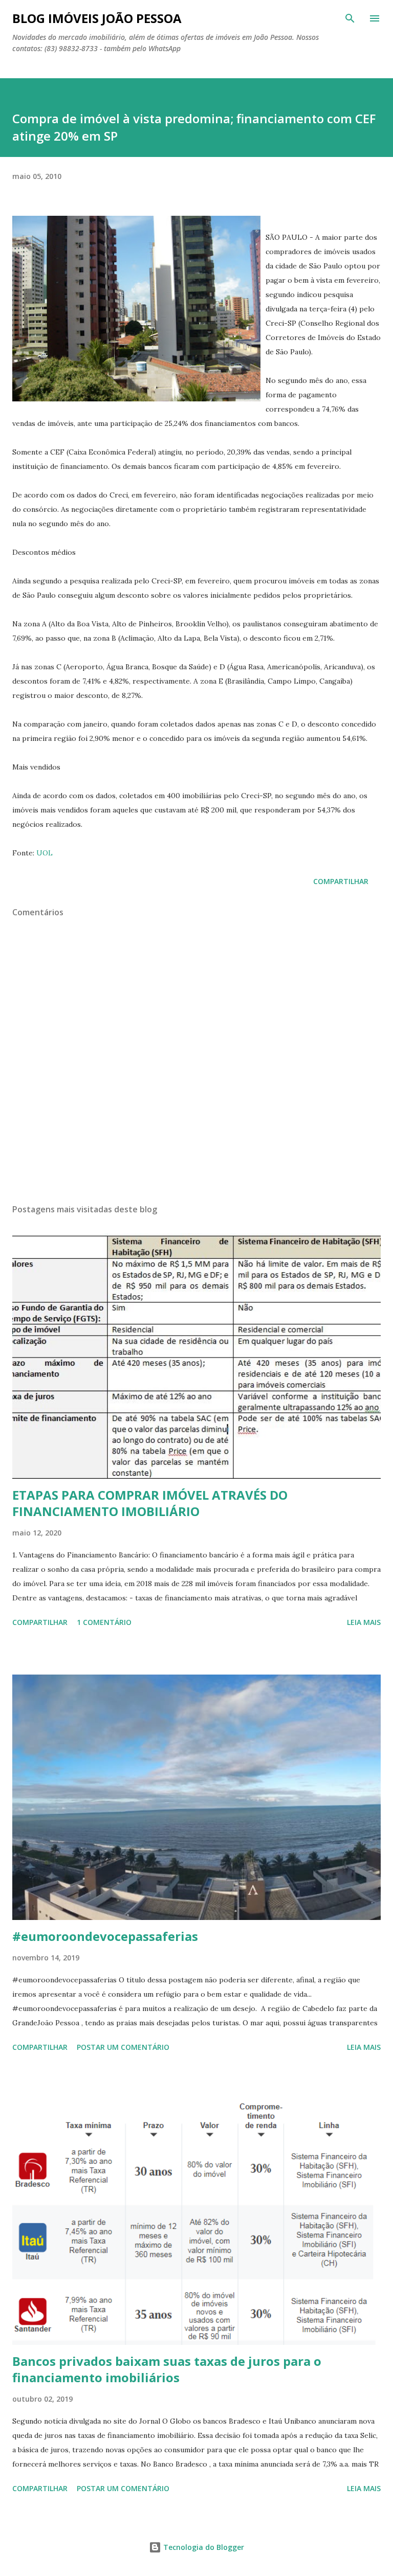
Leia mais (364, 1622)
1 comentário (104, 1622)
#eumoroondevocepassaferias (105, 1936)
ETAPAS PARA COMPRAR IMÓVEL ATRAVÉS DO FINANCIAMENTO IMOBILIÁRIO (150, 1503)
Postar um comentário (123, 2047)
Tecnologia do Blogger (203, 2547)
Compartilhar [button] (341, 881)
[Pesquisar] (350, 18)
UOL (45, 853)
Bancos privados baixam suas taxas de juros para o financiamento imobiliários (167, 2369)
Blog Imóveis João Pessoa (97, 18)
